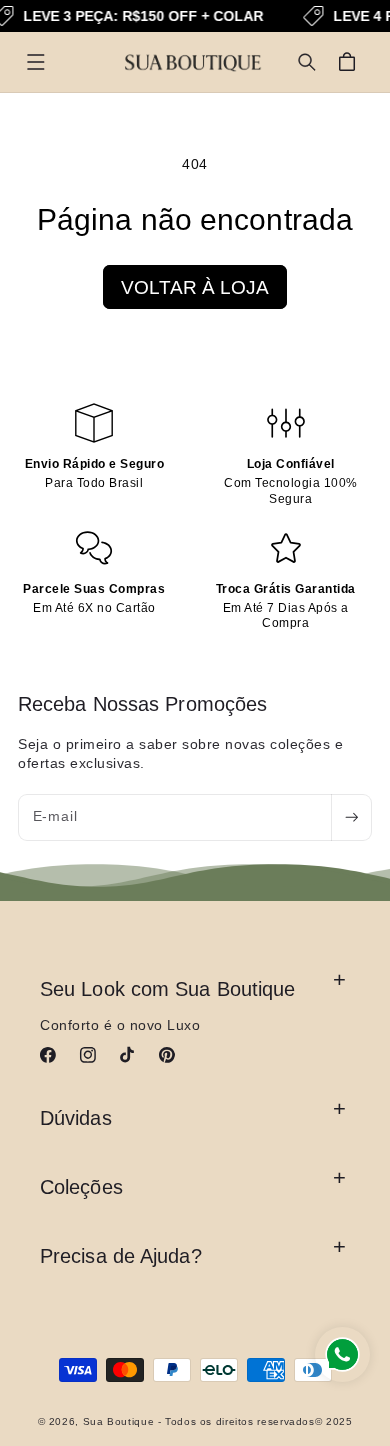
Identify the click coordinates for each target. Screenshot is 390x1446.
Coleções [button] (81, 1187)
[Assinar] (351, 817)
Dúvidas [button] (76, 1118)
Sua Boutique (119, 1421)
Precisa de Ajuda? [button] (121, 1256)
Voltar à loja (195, 287)
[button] (36, 62)
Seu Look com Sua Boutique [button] (168, 989)
